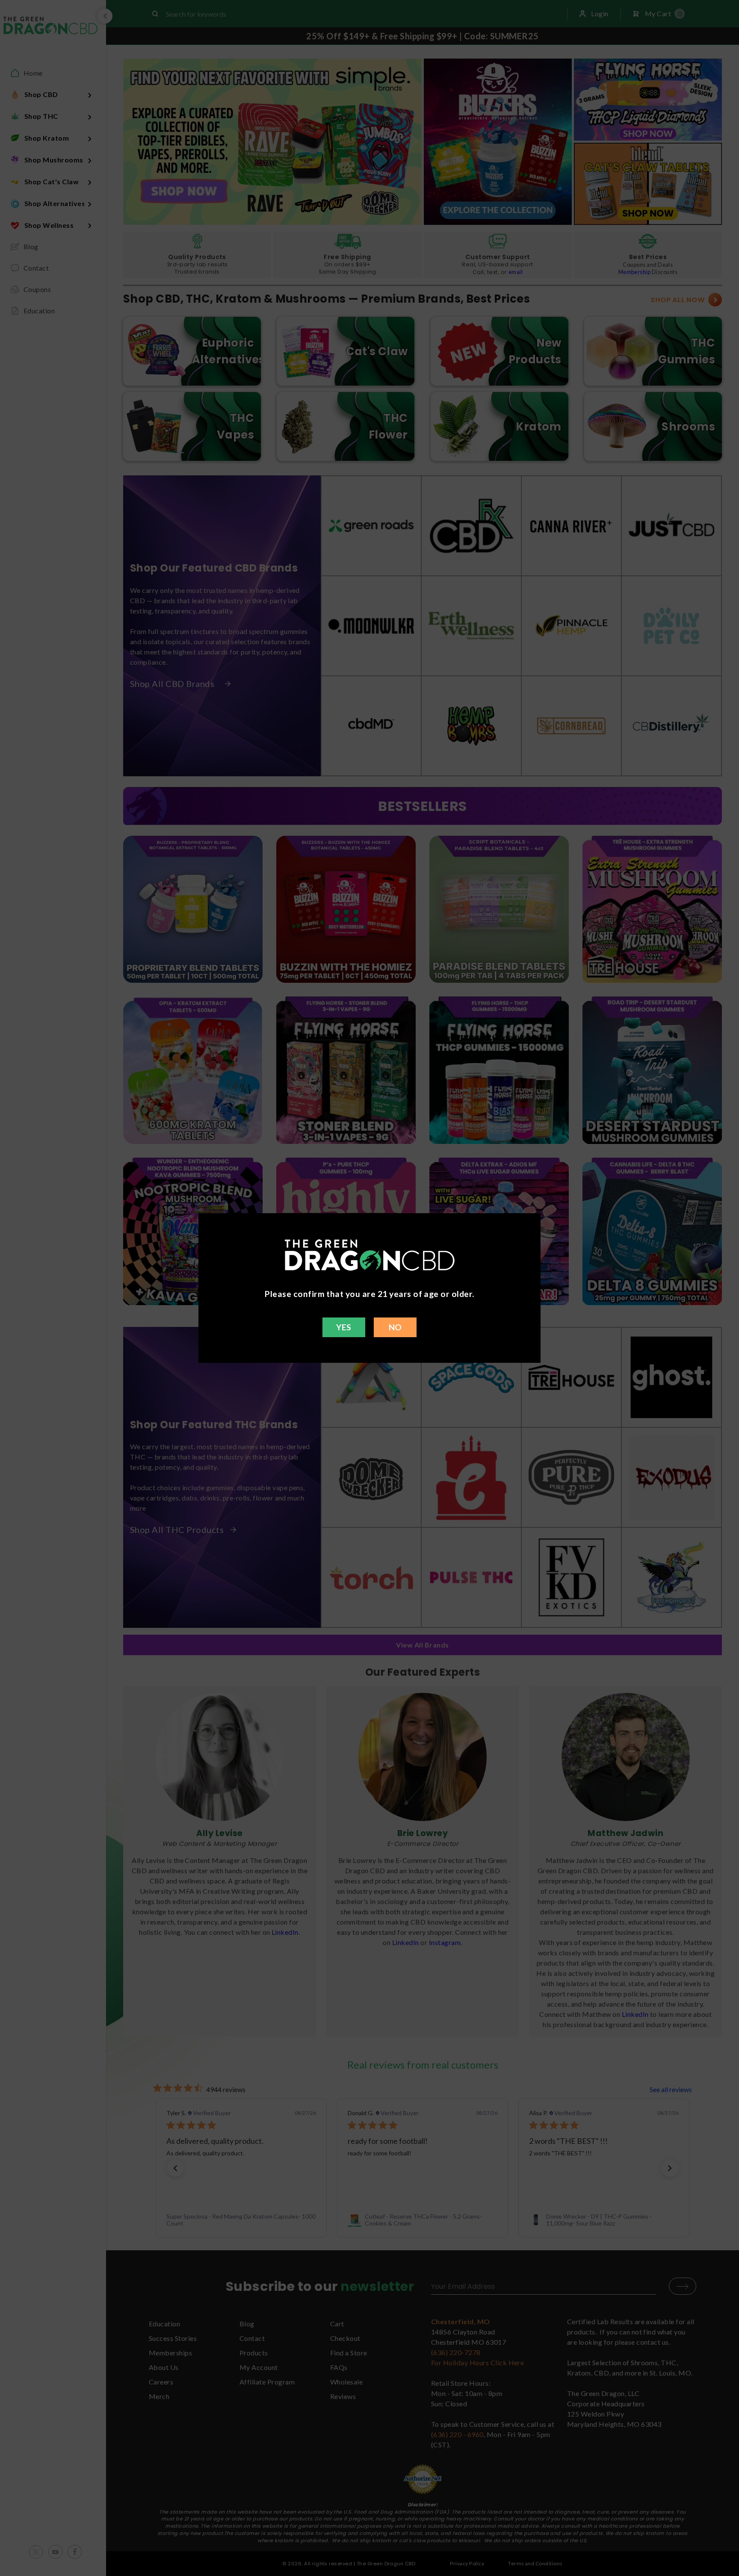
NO (395, 1327)
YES (344, 1327)
